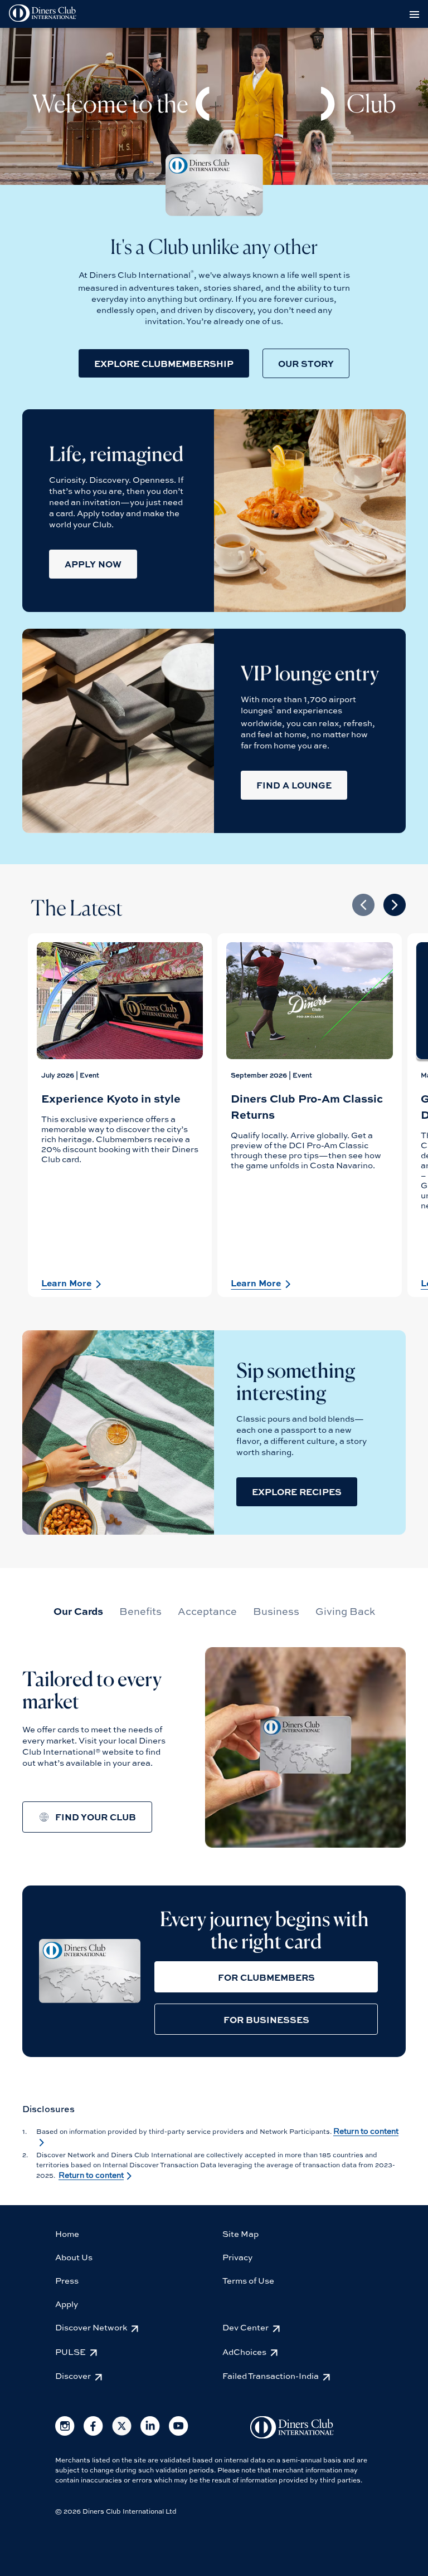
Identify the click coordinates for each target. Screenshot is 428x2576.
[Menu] (416, 14)
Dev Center (245, 2327)
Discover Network (91, 2327)
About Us (74, 2257)
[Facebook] (93, 2433)
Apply (67, 2304)
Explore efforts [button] (85, 1836)
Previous (363, 905)
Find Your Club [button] (96, 1817)
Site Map (240, 2234)
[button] (164, 363)
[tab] (78, 1611)
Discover (73, 2376)
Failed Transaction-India (271, 2376)
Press (67, 2280)
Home (67, 2234)
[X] (122, 2433)
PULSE (70, 2352)
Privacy (237, 2257)
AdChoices (244, 2352)
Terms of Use (248, 2280)
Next (395, 905)
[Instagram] (65, 2433)
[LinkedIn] (150, 2433)
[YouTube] (179, 2433)
